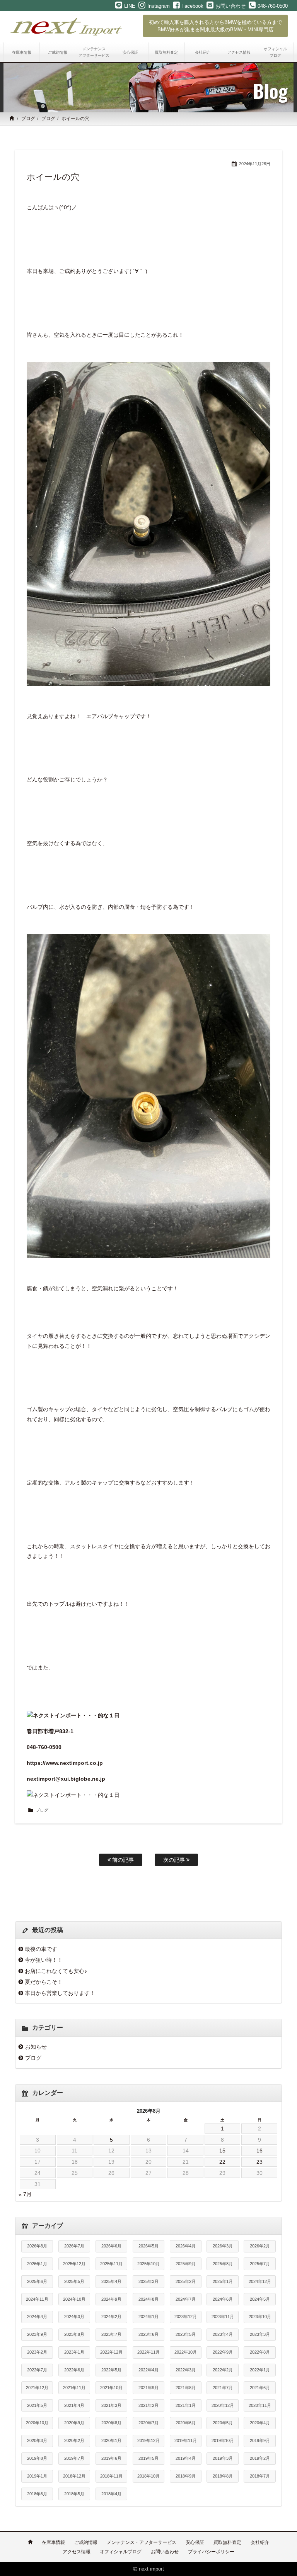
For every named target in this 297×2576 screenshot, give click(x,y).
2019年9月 (260, 2440)
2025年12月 (74, 2264)
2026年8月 (37, 2246)
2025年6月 (37, 2281)
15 (222, 2151)
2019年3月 (223, 2458)
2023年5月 (186, 2334)
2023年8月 (74, 2334)
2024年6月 (223, 2299)
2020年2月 (74, 2440)
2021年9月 (148, 2388)
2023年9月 (37, 2334)
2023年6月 (148, 2334)
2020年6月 (186, 2423)
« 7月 (25, 2194)
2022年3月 (186, 2370)
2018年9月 (186, 2476)
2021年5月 (37, 2405)
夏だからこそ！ (44, 1982)
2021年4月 (74, 2405)
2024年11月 (37, 2299)
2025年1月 (223, 2281)
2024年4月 (37, 2317)
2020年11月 (260, 2405)
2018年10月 (148, 2476)
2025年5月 (74, 2281)
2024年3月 (74, 2317)
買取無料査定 (227, 2542)
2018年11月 (111, 2476)
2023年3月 (260, 2334)
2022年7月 (37, 2370)
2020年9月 (74, 2423)
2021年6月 (260, 2388)
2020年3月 (37, 2440)
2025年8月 (223, 2264)
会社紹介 (260, 2542)
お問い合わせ (165, 2552)
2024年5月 (260, 2299)
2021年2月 (148, 2405)
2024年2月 (111, 2317)
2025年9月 (186, 2264)
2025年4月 (111, 2281)
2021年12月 (37, 2388)
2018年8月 (223, 2476)
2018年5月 (74, 2494)
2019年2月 (260, 2458)
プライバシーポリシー (211, 2552)
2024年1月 (148, 2317)
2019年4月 (186, 2458)
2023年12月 (186, 2317)
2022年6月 (74, 2370)
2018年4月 (111, 2494)
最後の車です (41, 1949)
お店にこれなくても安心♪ (56, 1971)
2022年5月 (111, 2370)
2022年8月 (260, 2352)
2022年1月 (260, 2370)
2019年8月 (37, 2458)
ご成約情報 (86, 2542)
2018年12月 (74, 2476)
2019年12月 (148, 2440)
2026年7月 (74, 2246)
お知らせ (36, 2047)
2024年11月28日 (255, 164)
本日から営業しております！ (60, 1993)
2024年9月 (111, 2299)
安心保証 (195, 2542)
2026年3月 (223, 2246)
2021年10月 (111, 2388)
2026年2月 (260, 2246)
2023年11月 (223, 2317)
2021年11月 (74, 2388)
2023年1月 (74, 2352)
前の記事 (122, 1860)
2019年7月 (74, 2458)
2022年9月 (223, 2352)
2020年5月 (223, 2423)
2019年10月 (223, 2440)
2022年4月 (148, 2370)
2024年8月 (148, 2299)
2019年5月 (148, 2458)
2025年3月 (148, 2281)
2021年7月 (223, 2388)
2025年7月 (260, 2264)
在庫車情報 (53, 2542)
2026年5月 (148, 2246)
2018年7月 (260, 2476)
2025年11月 (111, 2264)
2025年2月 (186, 2281)
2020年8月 (111, 2423)
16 (259, 2151)
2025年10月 (148, 2264)
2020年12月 (223, 2405)
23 (259, 2162)
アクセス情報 (77, 2552)
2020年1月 (111, 2440)
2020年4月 (260, 2423)
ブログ (28, 119)
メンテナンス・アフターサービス (142, 2542)
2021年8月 (186, 2388)
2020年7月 (148, 2423)
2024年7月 (186, 2299)
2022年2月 (223, 2370)
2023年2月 (37, 2352)
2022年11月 (148, 2352)
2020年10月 (37, 2423)
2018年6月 (37, 2494)
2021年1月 (186, 2405)
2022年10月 (186, 2352)
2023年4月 (223, 2334)
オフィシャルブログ (121, 2552)
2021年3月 (111, 2405)
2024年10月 (74, 2299)
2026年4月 (186, 2246)
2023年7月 (111, 2334)
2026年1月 (37, 2264)
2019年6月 (111, 2458)
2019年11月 (186, 2440)
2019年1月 (37, 2476)
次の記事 (175, 1860)
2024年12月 (260, 2281)
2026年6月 (111, 2246)
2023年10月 (260, 2317)
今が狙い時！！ (44, 1960)
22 (222, 2162)
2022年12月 (111, 2352)
